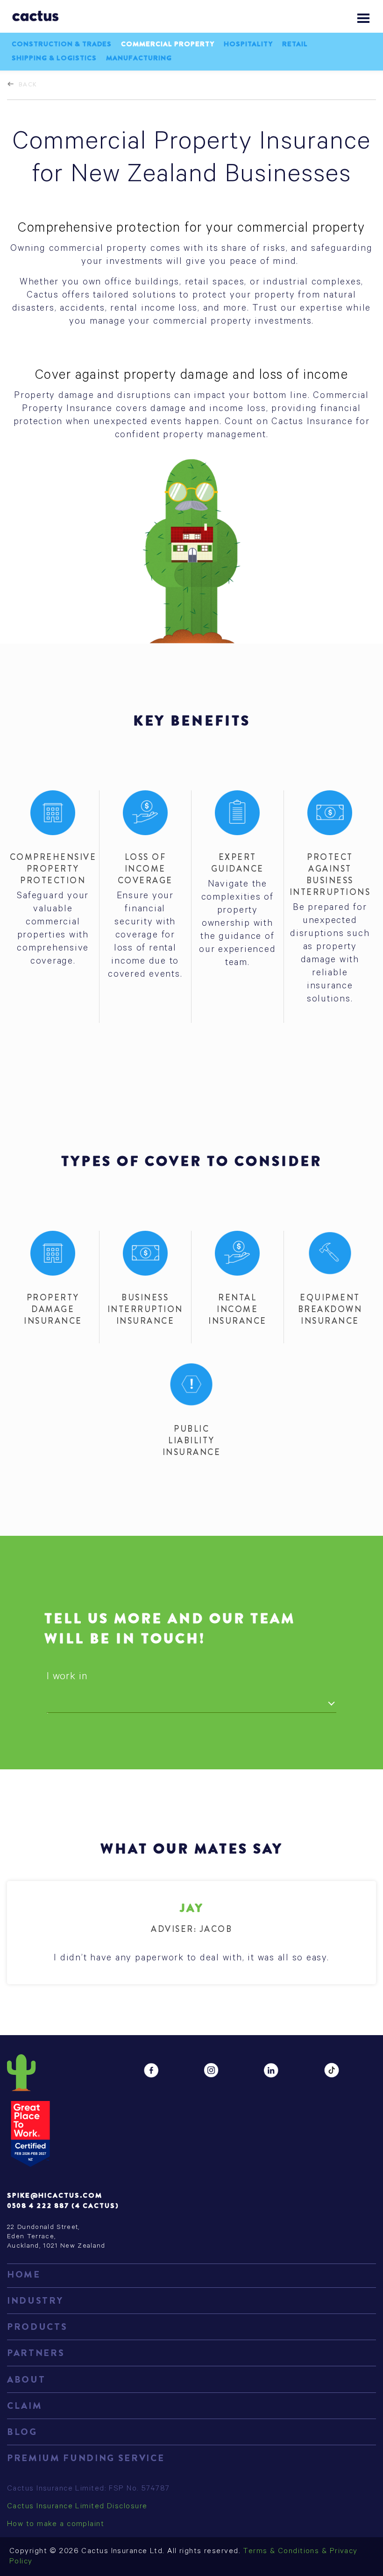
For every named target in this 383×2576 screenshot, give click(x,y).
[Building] (53, 1253)
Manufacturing (139, 58)
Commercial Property (168, 44)
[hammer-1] (330, 1253)
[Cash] (145, 1253)
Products (37, 2327)
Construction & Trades (62, 44)
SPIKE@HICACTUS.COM (55, 2195)
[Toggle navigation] (363, 18)
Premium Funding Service (86, 2458)
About (26, 2380)
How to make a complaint (56, 2525)
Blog (22, 2432)
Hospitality (248, 44)
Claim (25, 2406)
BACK (28, 84)
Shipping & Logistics (54, 58)
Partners (36, 2353)
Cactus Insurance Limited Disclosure (77, 2507)
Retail (295, 44)
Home (24, 2274)
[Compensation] (237, 1253)
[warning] (191, 1384)
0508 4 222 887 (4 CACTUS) (63, 2206)
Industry (35, 2301)
